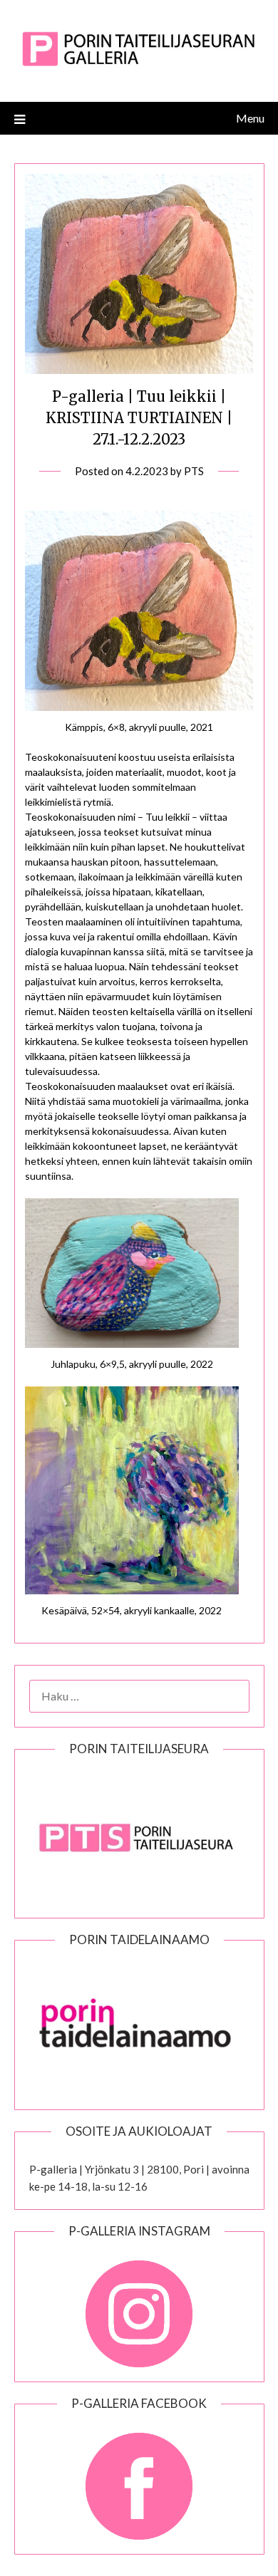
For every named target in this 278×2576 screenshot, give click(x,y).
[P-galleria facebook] (139, 2479)
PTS (194, 471)
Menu (250, 118)
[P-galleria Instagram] (139, 2307)
